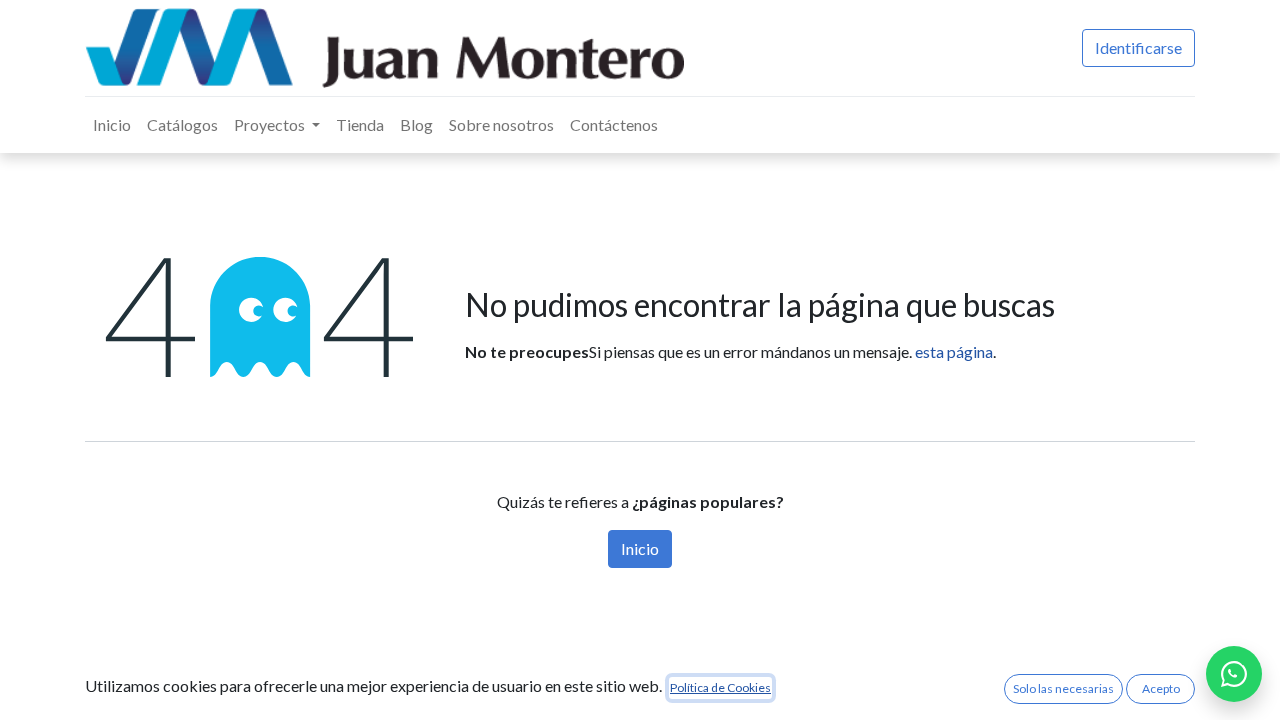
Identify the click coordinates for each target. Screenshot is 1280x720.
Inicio (640, 548)
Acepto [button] (1161, 688)
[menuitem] (112, 125)
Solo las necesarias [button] (1063, 688)
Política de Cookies (720, 687)
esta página (954, 351)
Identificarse (1138, 47)
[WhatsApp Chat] (1234, 674)
